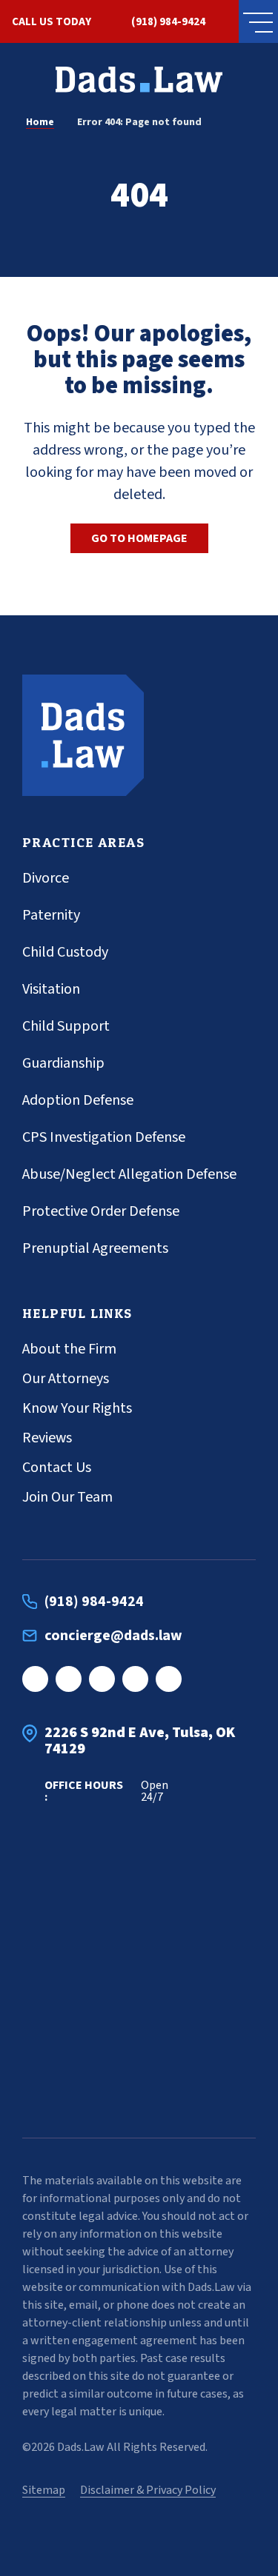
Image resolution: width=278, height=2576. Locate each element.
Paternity (51, 915)
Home (40, 122)
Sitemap (44, 2490)
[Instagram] (69, 1679)
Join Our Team (67, 1497)
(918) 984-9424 (168, 22)
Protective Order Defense (101, 1211)
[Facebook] (35, 1679)
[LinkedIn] (102, 1679)
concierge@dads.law (113, 1636)
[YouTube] (169, 1679)
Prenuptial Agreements (95, 1248)
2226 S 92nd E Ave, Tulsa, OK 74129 (140, 1741)
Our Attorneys (66, 1379)
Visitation (51, 989)
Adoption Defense (78, 1100)
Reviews (47, 1438)
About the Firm (69, 1349)
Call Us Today (52, 22)
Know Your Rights (77, 1408)
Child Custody (65, 952)
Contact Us (57, 1468)
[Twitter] (135, 1679)
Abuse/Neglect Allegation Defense (129, 1174)
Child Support (66, 1026)
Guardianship (63, 1063)
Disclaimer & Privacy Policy (148, 2490)
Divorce (46, 878)
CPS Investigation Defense (104, 1137)
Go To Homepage (139, 538)
